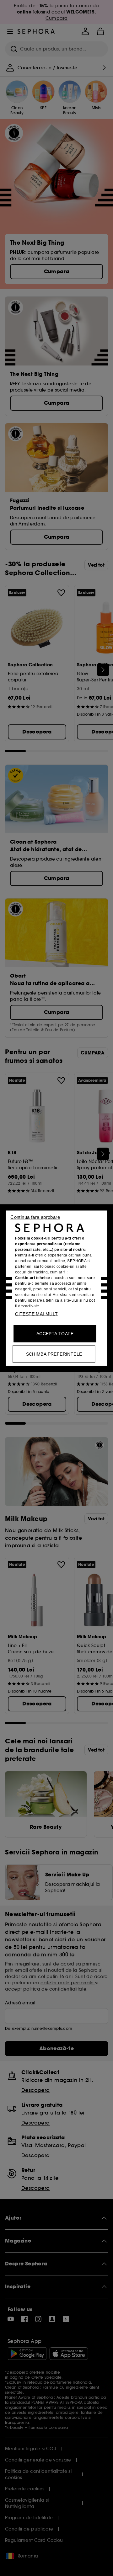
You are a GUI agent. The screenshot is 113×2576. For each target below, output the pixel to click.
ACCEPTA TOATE (55, 1333)
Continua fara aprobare (35, 1217)
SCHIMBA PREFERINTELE (54, 1354)
